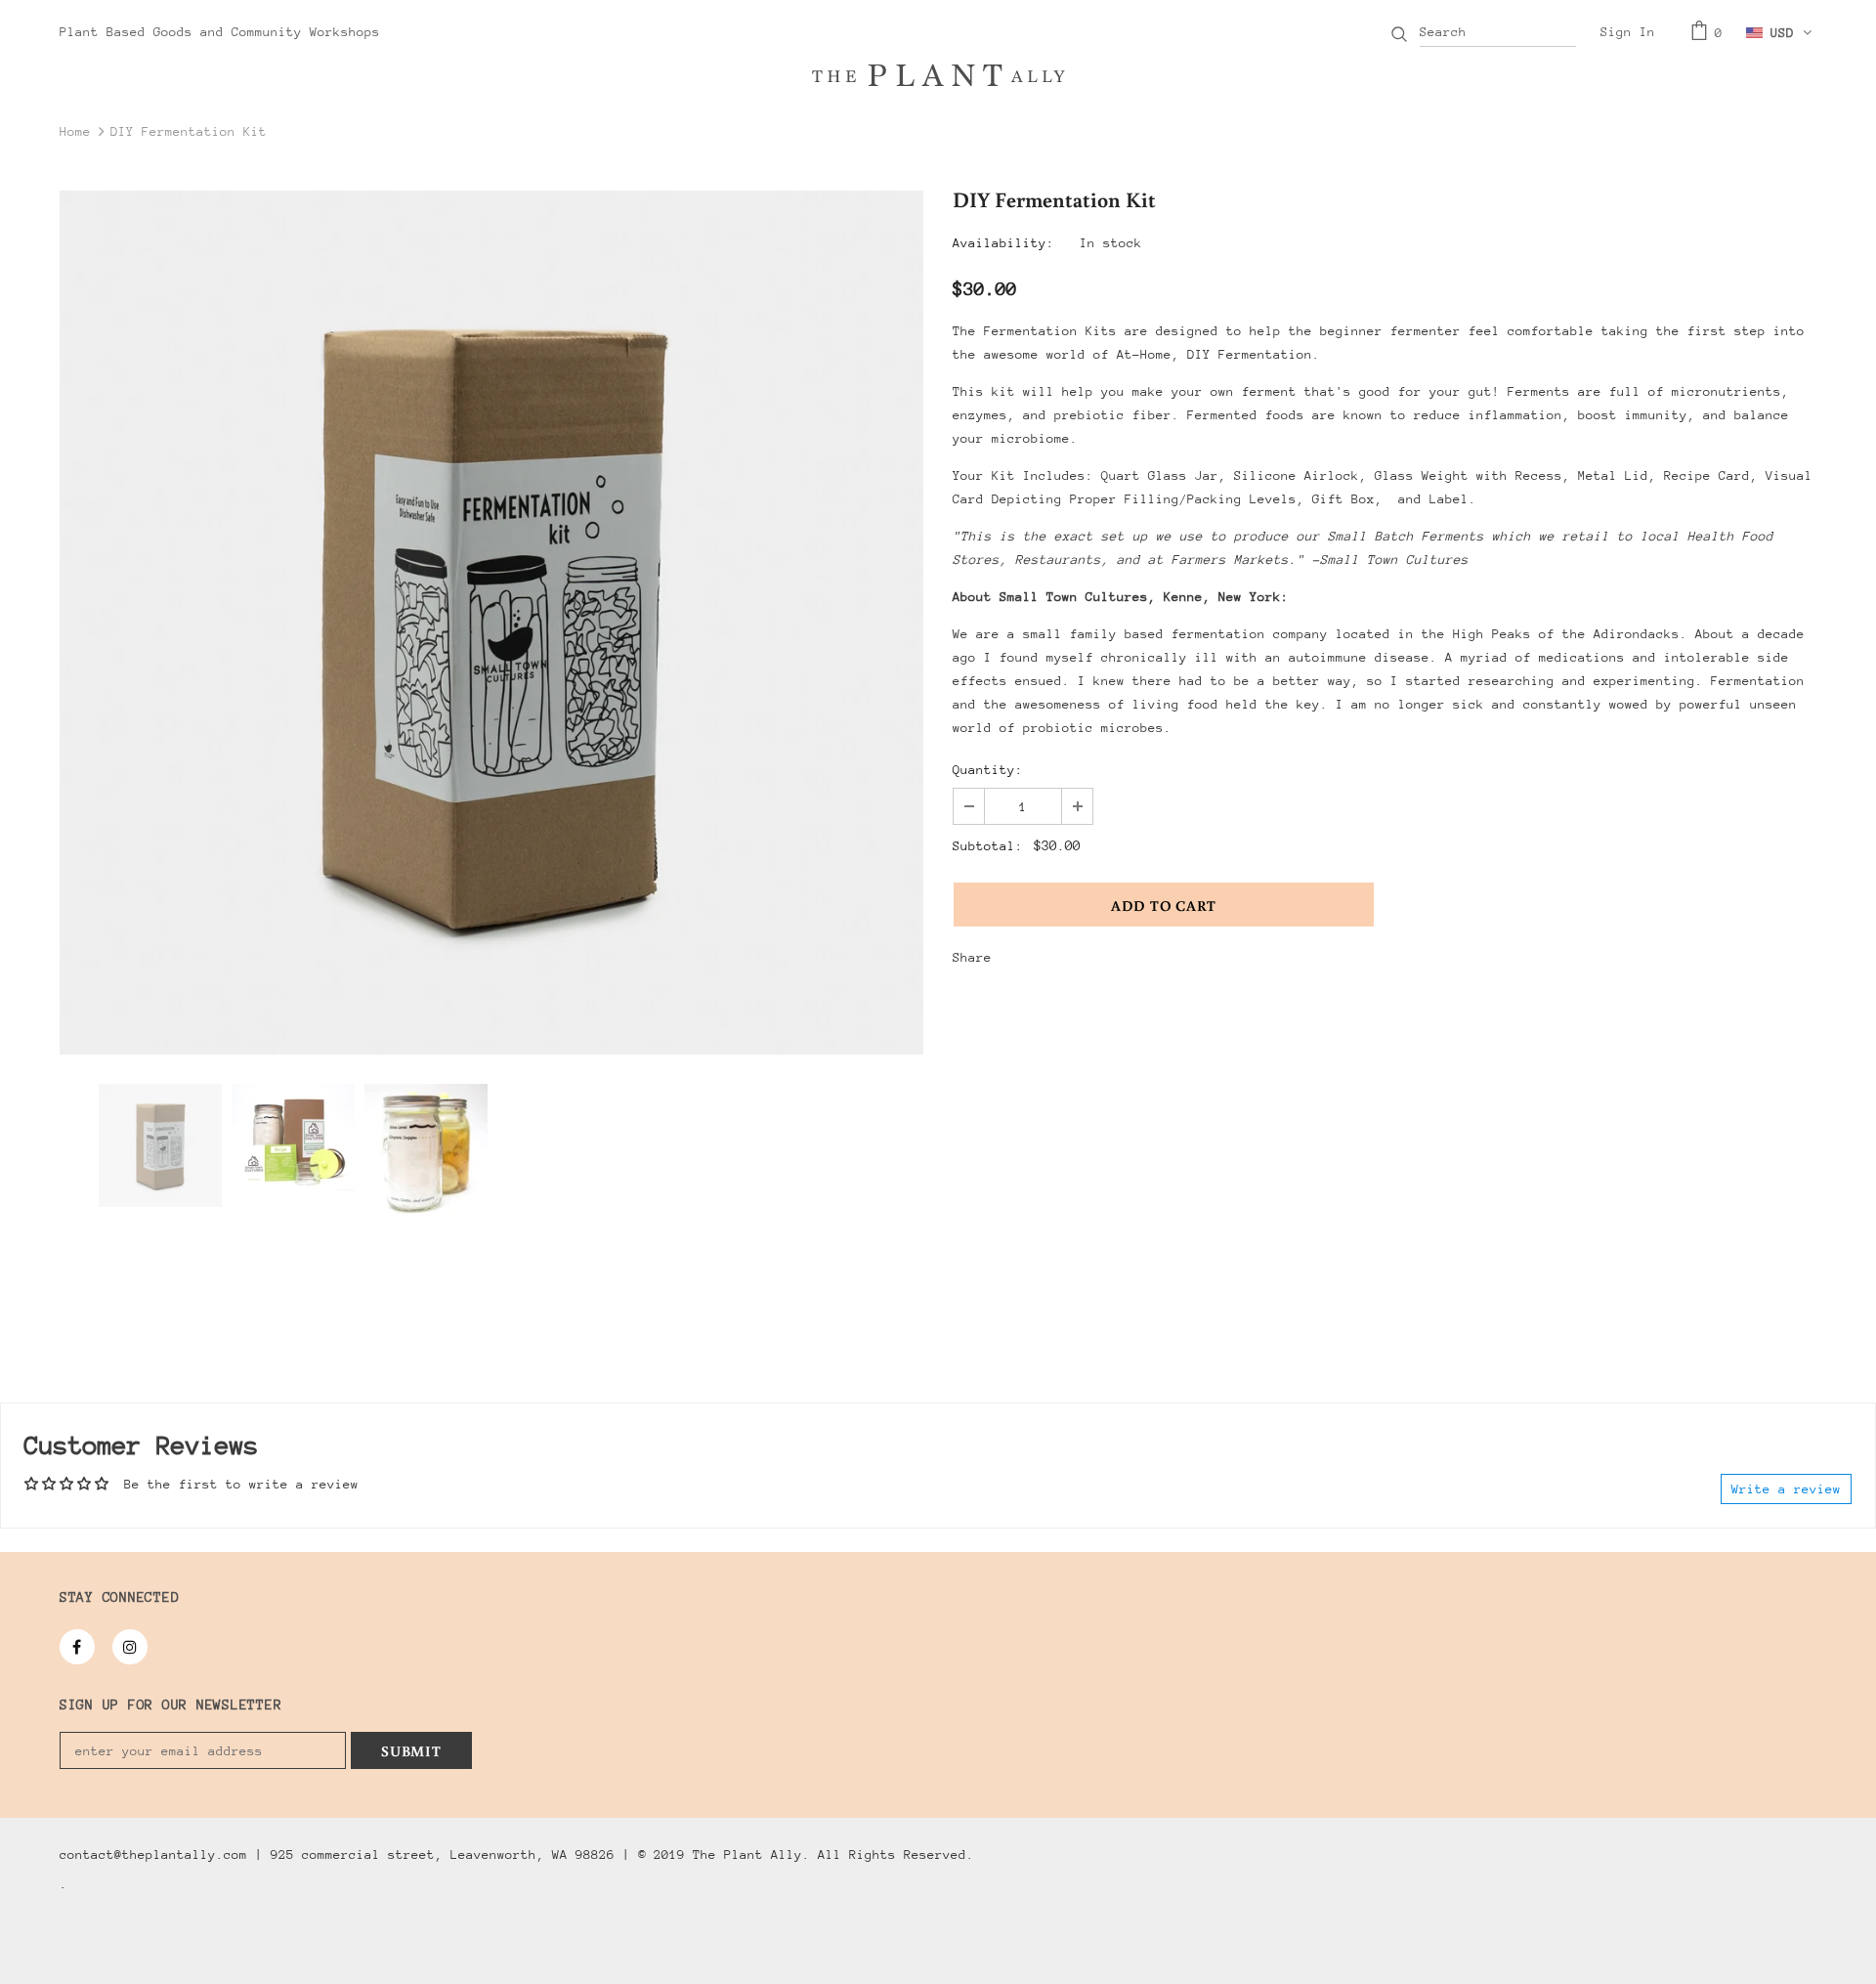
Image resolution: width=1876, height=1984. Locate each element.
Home (75, 131)
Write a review (1786, 1489)
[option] (491, 623)
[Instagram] (130, 1647)
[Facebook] (77, 1647)
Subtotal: (988, 846)
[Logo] (938, 75)
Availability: (1003, 243)
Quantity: (988, 770)
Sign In (1628, 32)
